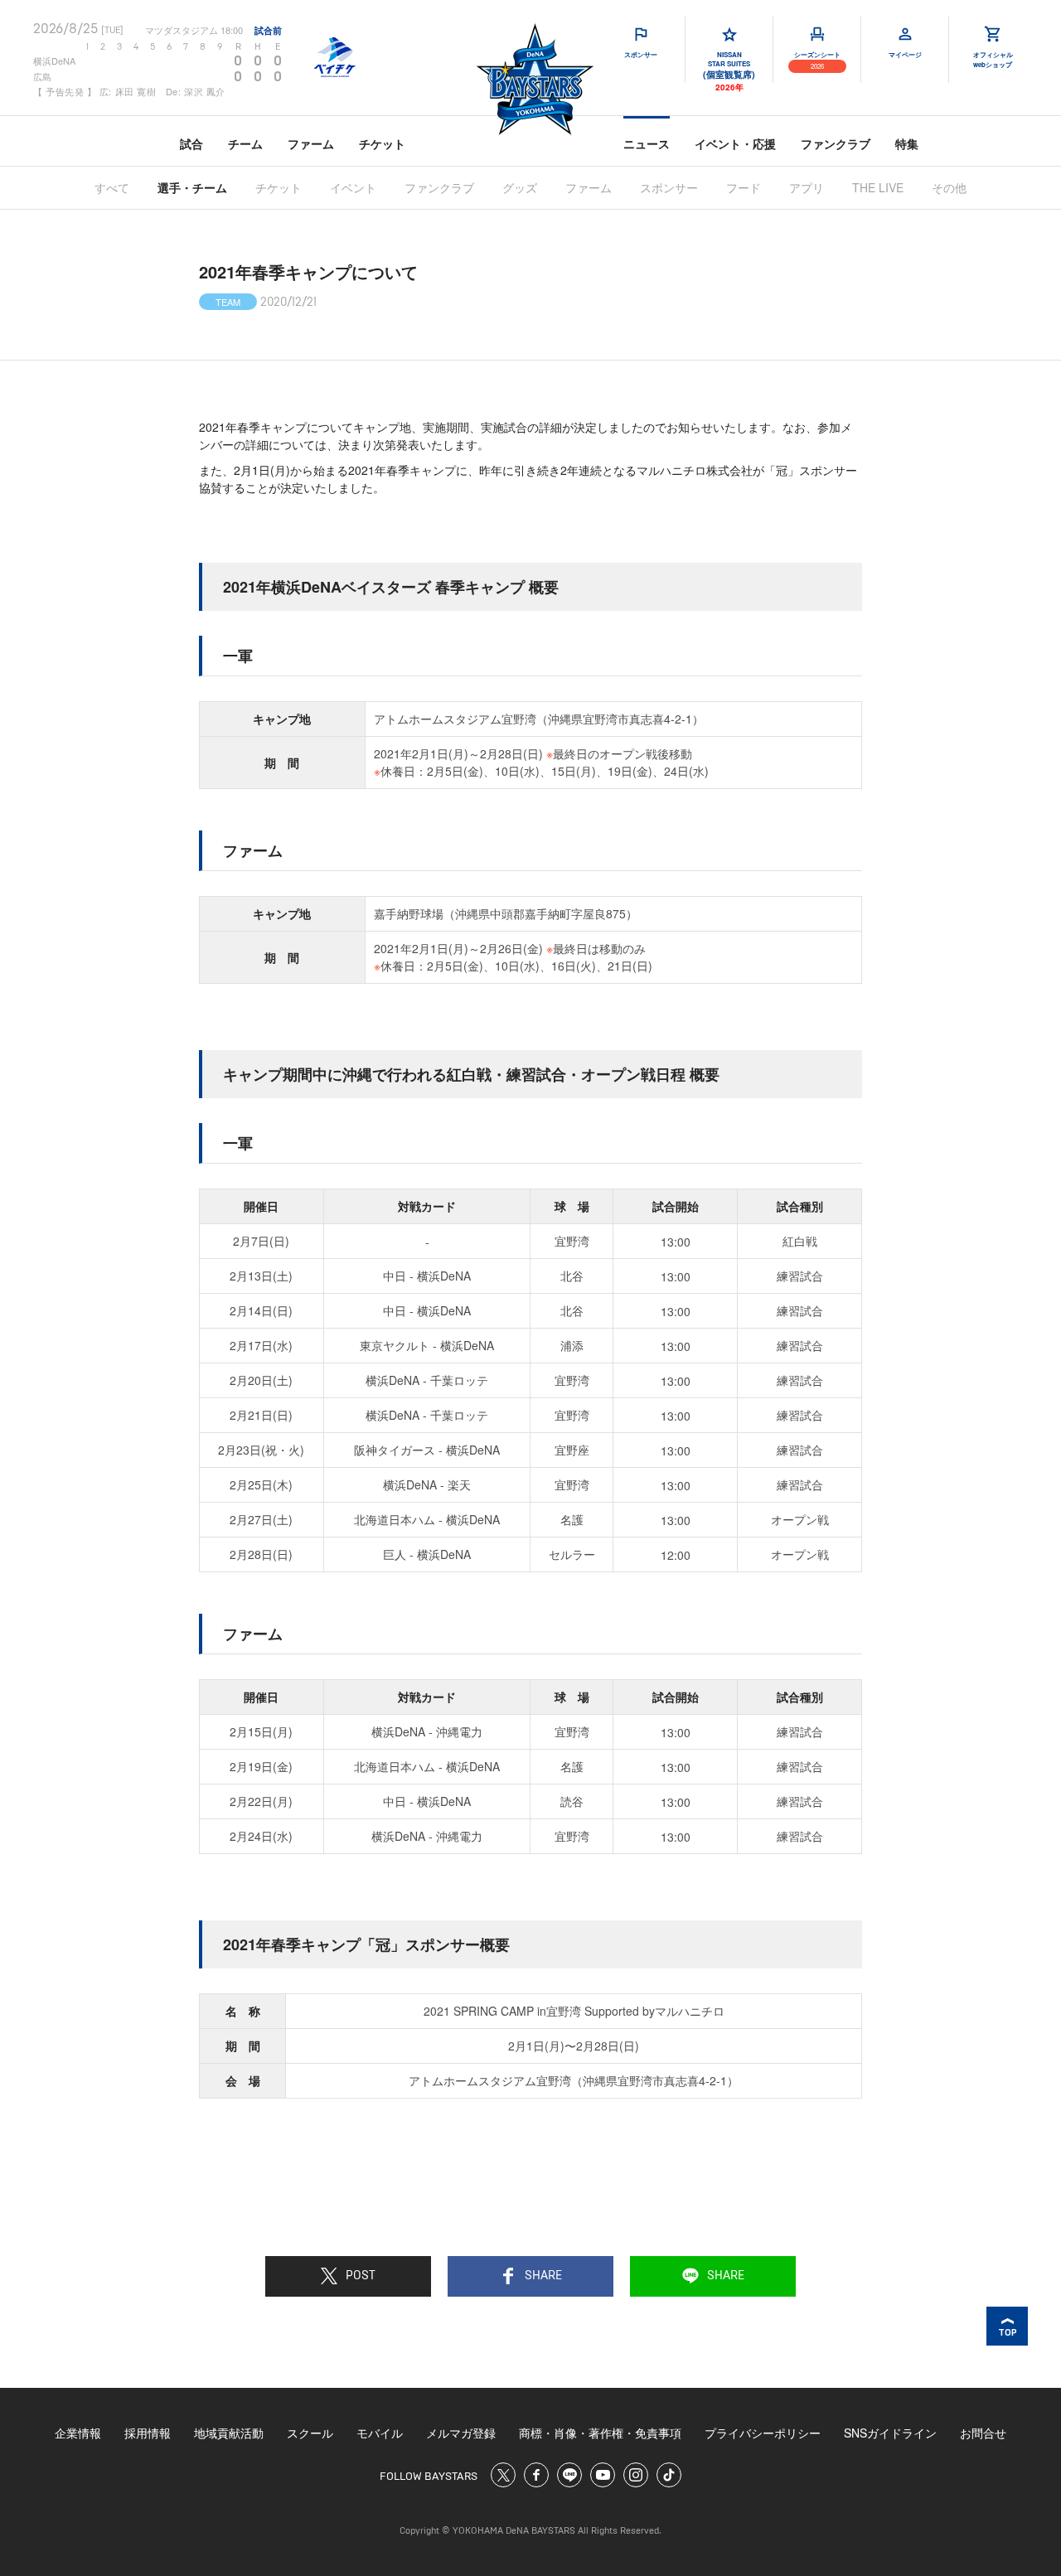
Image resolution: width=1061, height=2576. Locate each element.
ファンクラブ (836, 143)
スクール (310, 2433)
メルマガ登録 (461, 2433)
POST (361, 2276)
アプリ (807, 187)
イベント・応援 (735, 143)
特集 (907, 143)
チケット (382, 143)
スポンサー (669, 187)
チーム (245, 143)
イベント (353, 187)
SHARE (543, 2276)
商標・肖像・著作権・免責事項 (600, 2433)
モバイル (380, 2433)
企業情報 (78, 2433)
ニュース (647, 143)
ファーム (311, 143)
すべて (112, 187)
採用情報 (148, 2433)
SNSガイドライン (890, 2433)
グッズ (520, 187)
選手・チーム (192, 187)
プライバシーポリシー (763, 2433)
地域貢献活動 (229, 2433)
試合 (191, 143)
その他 (949, 187)
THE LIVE (878, 187)
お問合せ (983, 2433)
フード (744, 187)
